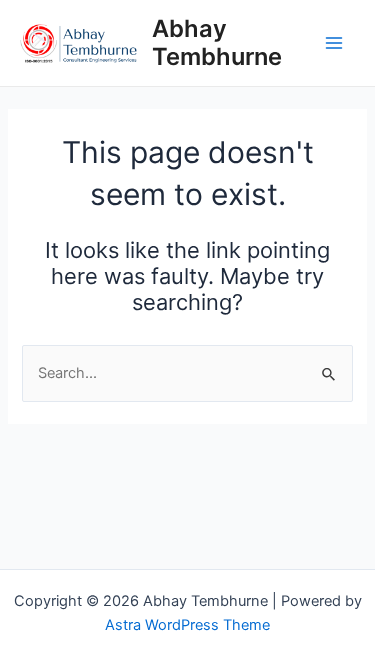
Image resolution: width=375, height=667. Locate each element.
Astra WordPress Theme (187, 625)
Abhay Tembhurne (217, 42)
